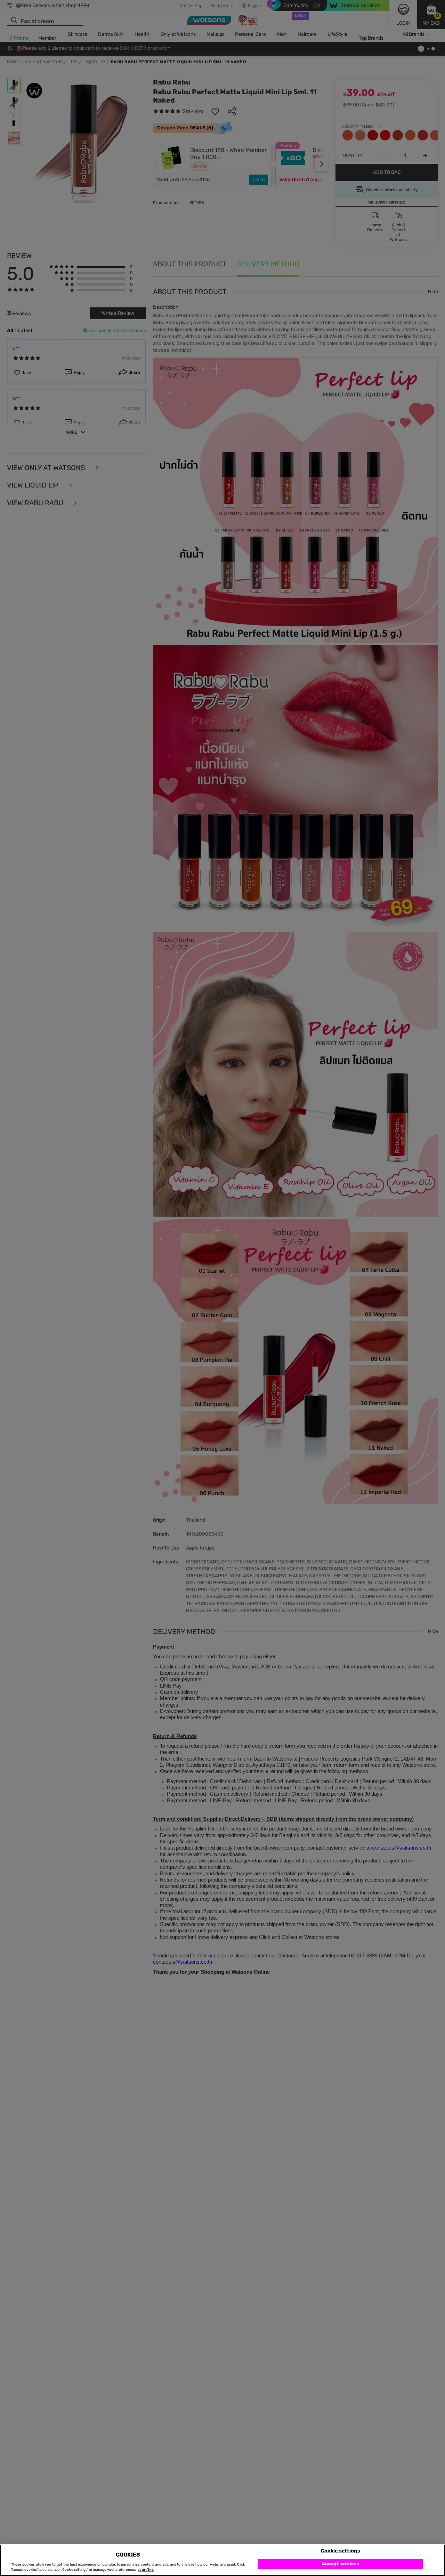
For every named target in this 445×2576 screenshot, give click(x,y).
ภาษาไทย (146, 2570)
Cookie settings (341, 2550)
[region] (222, 2560)
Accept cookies (341, 2564)
